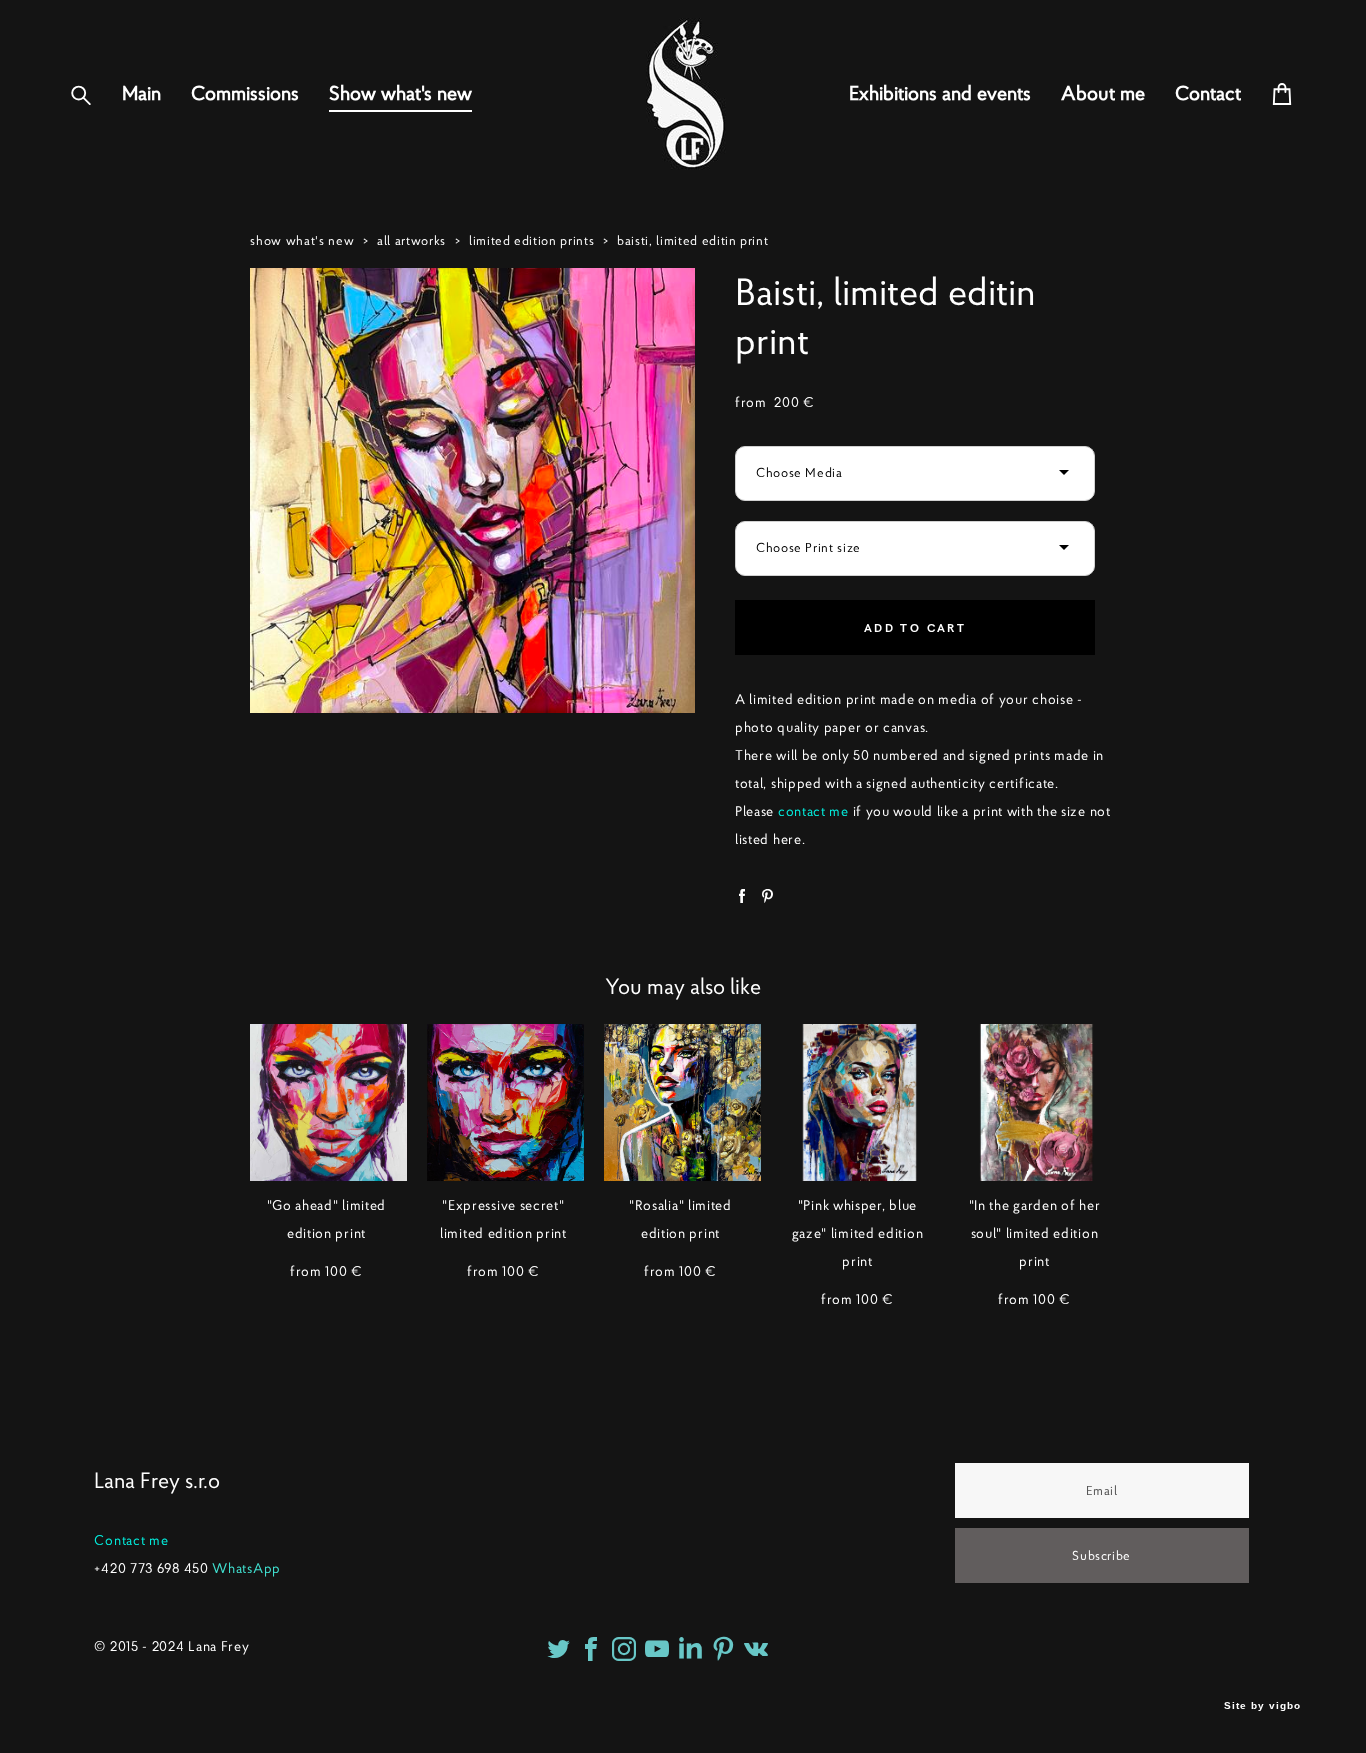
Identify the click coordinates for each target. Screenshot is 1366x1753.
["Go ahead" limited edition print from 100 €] (328, 1102)
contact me (813, 811)
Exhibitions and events (940, 94)
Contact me (131, 1540)
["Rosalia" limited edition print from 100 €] (682, 1102)
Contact (1208, 94)
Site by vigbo (1262, 1706)
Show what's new (400, 94)
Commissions (245, 94)
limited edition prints (531, 240)
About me (1103, 94)
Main (141, 94)
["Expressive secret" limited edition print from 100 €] (505, 1102)
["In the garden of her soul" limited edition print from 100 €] (1036, 1102)
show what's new (302, 240)
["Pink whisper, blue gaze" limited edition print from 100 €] (859, 1102)
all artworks (411, 240)
